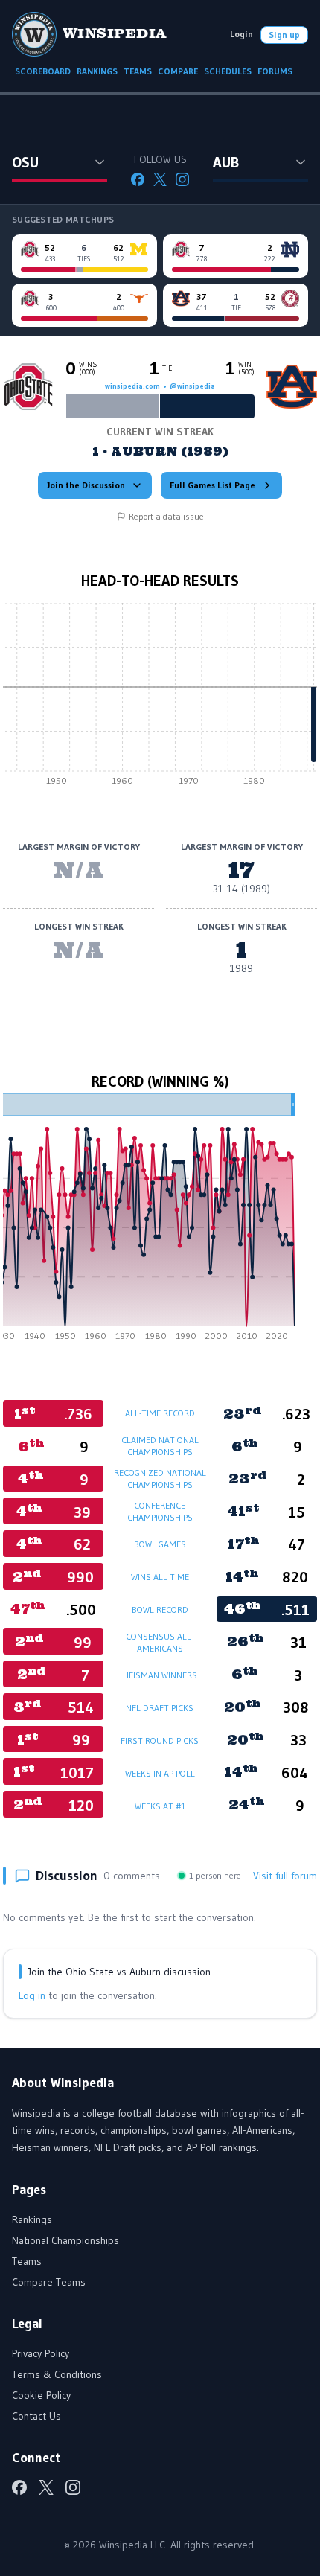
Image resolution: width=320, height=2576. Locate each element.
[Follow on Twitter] (160, 179)
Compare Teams (49, 2282)
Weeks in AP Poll (160, 1773)
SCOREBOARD (43, 71)
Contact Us (36, 2416)
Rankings (32, 2219)
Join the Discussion (86, 485)
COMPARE (178, 71)
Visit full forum (285, 1876)
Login (241, 34)
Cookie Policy (41, 2395)
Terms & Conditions (57, 2374)
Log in (32, 1995)
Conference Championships (160, 1511)
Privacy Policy (41, 2353)
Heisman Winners (160, 1675)
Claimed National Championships (160, 1446)
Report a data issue (166, 516)
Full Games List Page (212, 485)
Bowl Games (160, 1544)
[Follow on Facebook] (138, 179)
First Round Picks (160, 1741)
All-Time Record (160, 1413)
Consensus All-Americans (160, 1642)
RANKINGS (97, 71)
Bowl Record (160, 1610)
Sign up (284, 35)
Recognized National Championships (160, 1479)
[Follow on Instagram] (182, 179)
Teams (27, 2261)
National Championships (65, 2240)
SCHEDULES (228, 71)
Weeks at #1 (160, 1806)
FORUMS (275, 71)
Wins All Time (160, 1577)
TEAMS (138, 71)
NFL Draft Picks (160, 1708)
